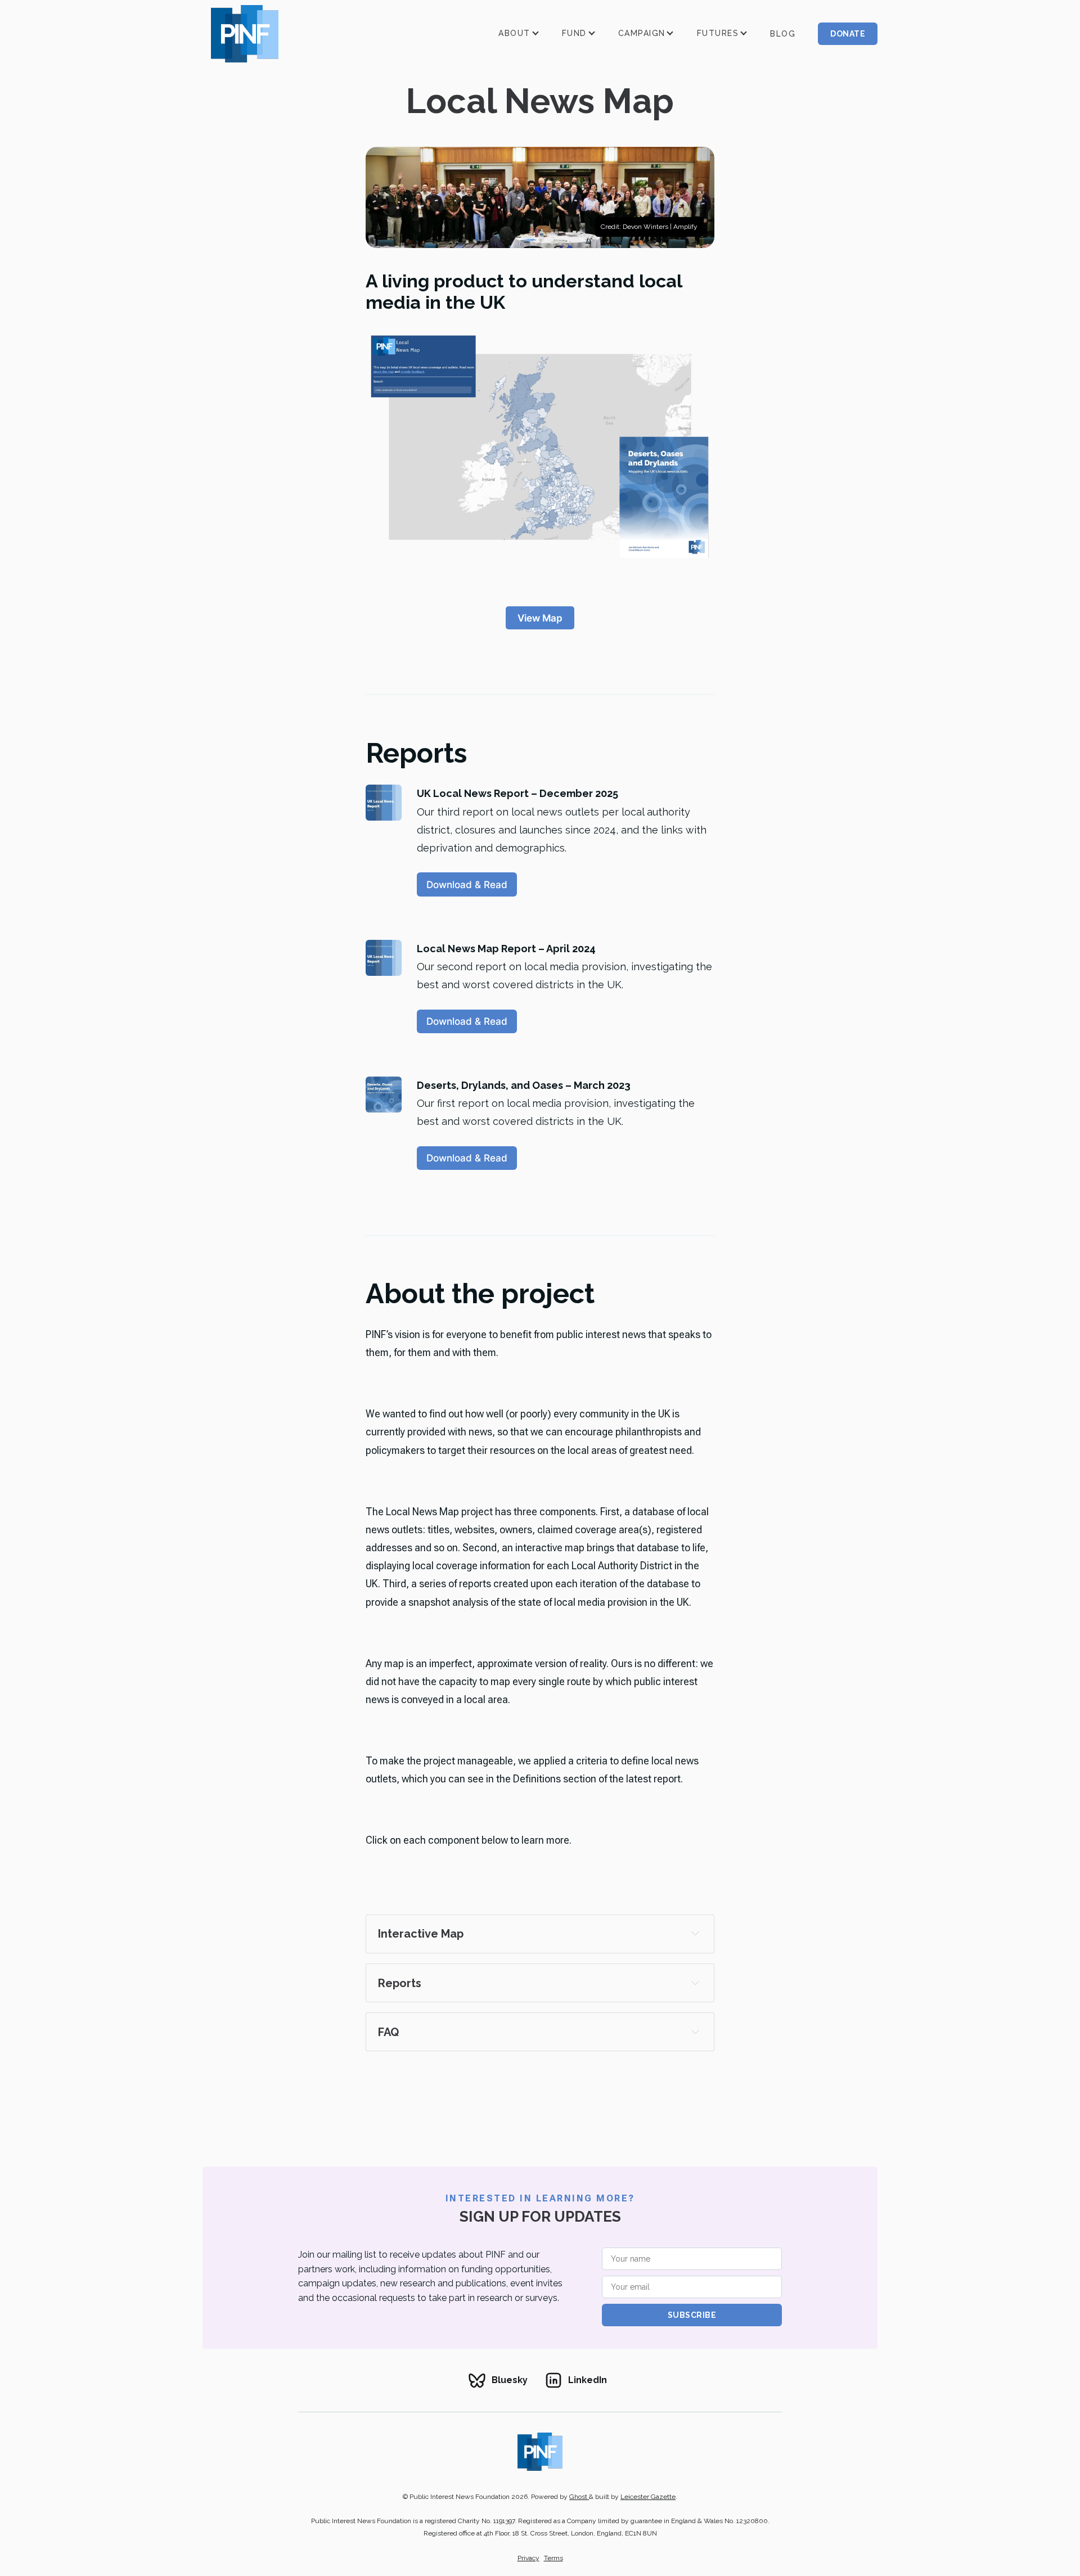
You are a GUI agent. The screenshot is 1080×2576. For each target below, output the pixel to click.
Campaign (642, 33)
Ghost (579, 2497)
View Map (540, 618)
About (514, 33)
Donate (848, 34)
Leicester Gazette (648, 2497)
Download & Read (467, 884)
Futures (718, 33)
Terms (553, 2558)
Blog (783, 34)
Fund (574, 33)
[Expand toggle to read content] (695, 1933)
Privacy (528, 2558)
